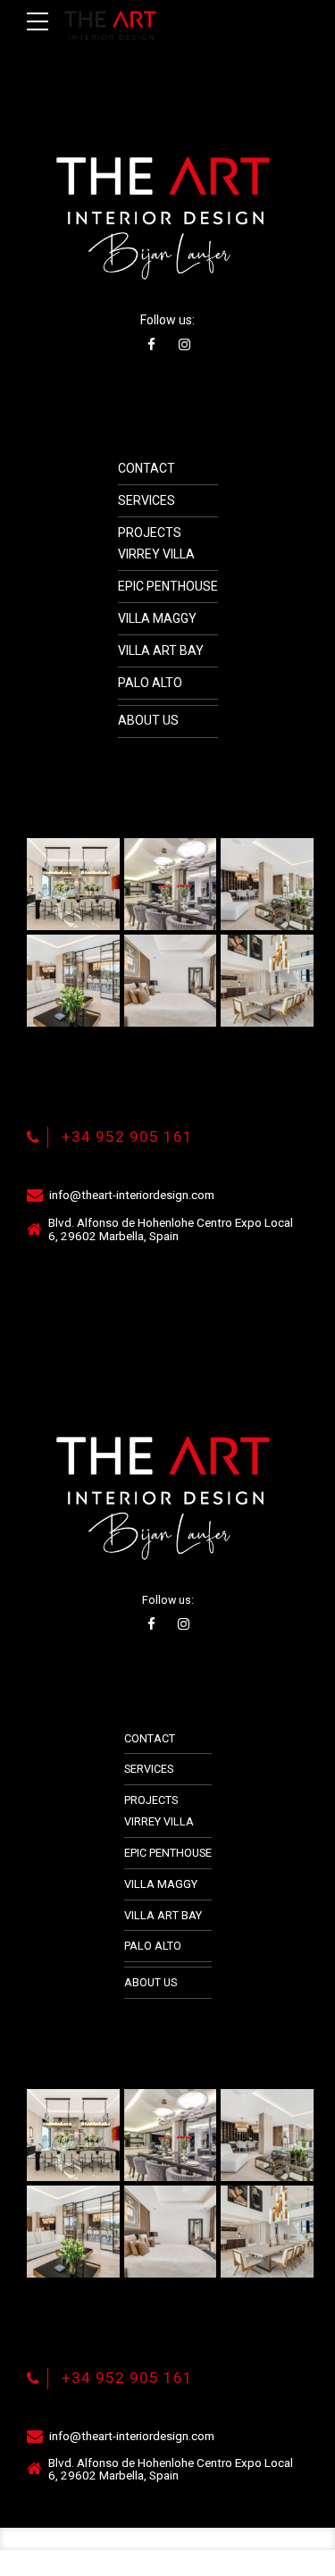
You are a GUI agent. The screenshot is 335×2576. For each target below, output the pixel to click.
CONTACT (147, 468)
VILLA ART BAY (161, 650)
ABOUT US (148, 720)
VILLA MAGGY (157, 618)
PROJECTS (150, 533)
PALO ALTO (150, 683)
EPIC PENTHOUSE (168, 586)
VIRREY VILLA (156, 554)
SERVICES (147, 500)
